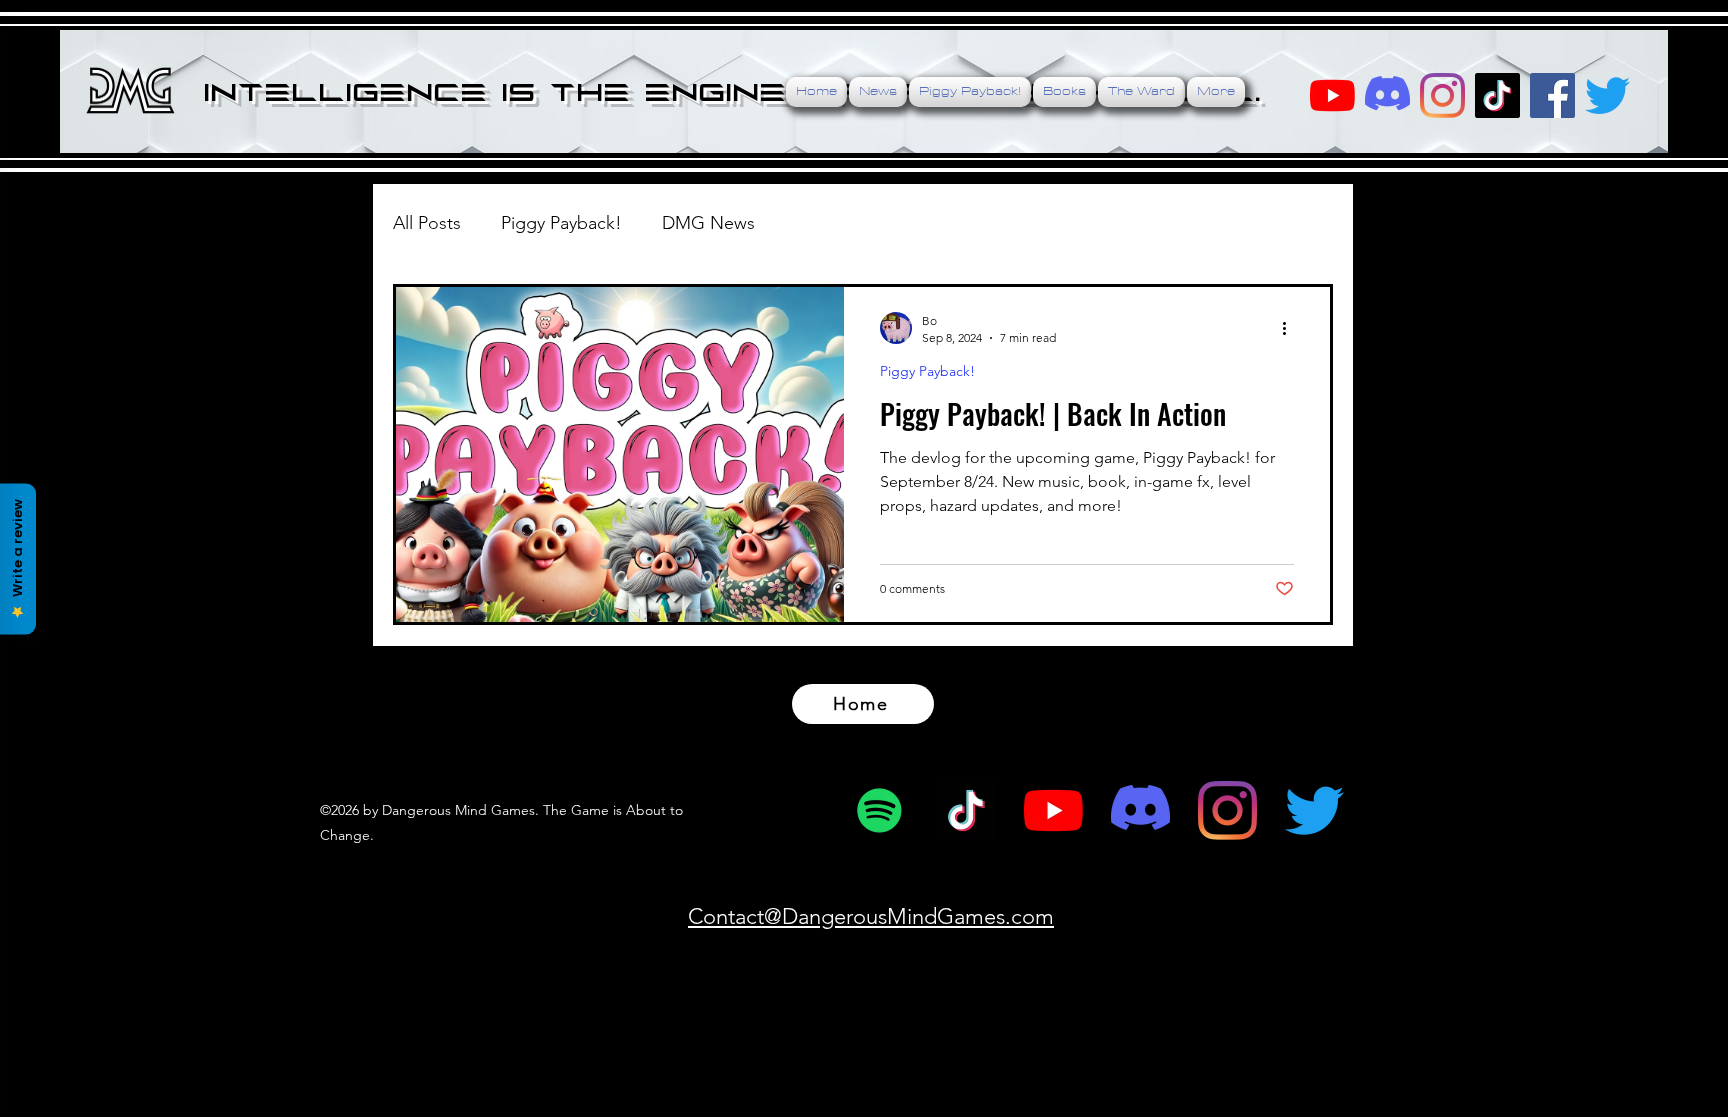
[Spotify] (879, 810)
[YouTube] (1332, 95)
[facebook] (1552, 95)
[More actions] (1291, 328)
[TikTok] (1497, 95)
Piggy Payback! (561, 223)
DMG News (708, 223)
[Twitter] (1607, 95)
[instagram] (1442, 95)
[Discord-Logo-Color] (1387, 95)
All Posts (427, 223)
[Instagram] (1227, 810)
